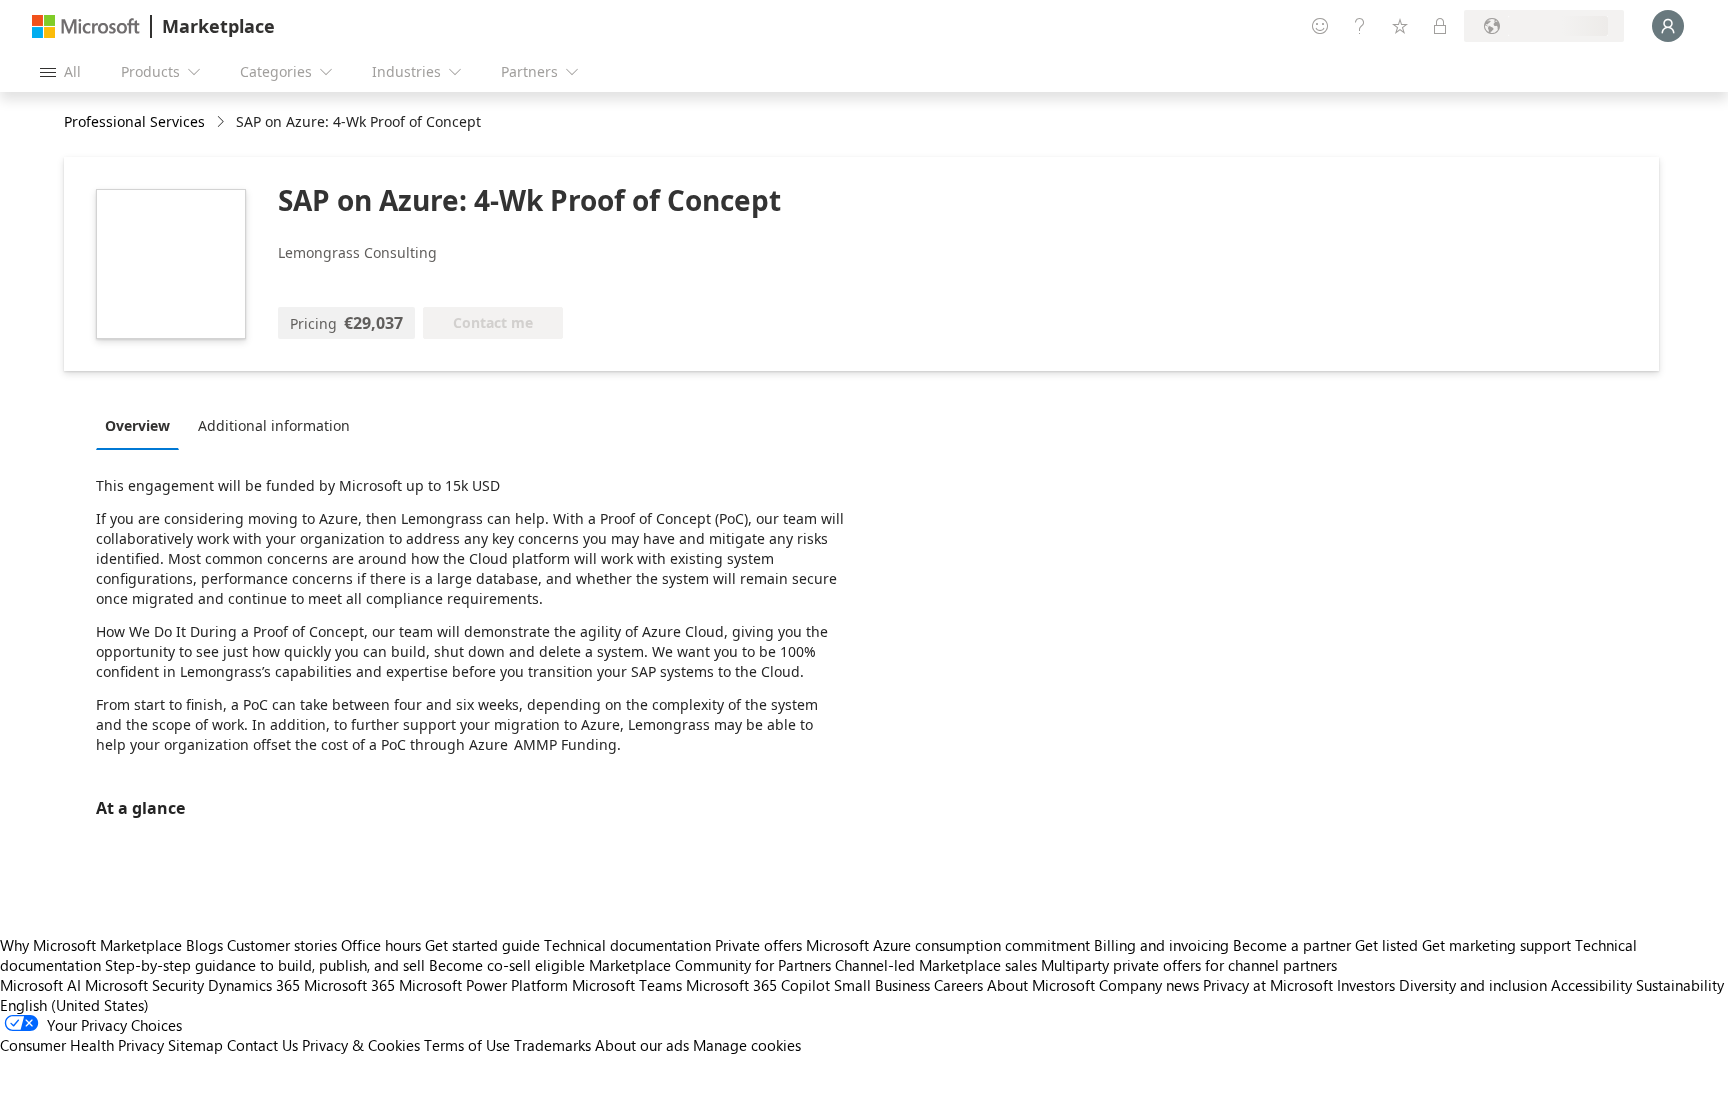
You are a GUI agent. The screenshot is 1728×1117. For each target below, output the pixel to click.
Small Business (882, 985)
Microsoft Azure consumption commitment (950, 945)
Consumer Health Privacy (82, 1045)
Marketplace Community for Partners (710, 965)
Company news (1149, 985)
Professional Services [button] (134, 121)
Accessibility (1591, 985)
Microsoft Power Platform (483, 985)
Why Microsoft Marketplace (91, 945)
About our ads (642, 1045)
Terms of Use (467, 1045)
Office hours (381, 945)
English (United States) (74, 1005)
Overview (137, 425)
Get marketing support (1496, 945)
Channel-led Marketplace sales (936, 965)
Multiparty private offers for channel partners (1189, 965)
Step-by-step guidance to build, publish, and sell (265, 965)
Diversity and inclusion (1473, 985)
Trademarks (552, 1045)
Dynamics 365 (254, 985)
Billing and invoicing (1161, 945)
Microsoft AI (40, 985)
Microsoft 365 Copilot (758, 985)
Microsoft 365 (349, 985)
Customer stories (282, 945)
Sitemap (195, 1045)
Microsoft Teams (627, 985)
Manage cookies (747, 1045)
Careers (958, 985)
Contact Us (262, 1045)
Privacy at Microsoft (1268, 985)
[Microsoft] (86, 26)
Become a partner (1292, 945)
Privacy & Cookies (361, 1045)
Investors (1366, 985)
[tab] (142, 425)
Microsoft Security (144, 985)
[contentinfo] (222, 122)
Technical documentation (627, 945)
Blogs (204, 945)
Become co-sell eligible (507, 965)
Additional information (274, 425)
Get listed (1386, 945)
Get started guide (482, 945)
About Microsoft (1041, 985)
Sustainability (1680, 985)
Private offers (758, 945)
